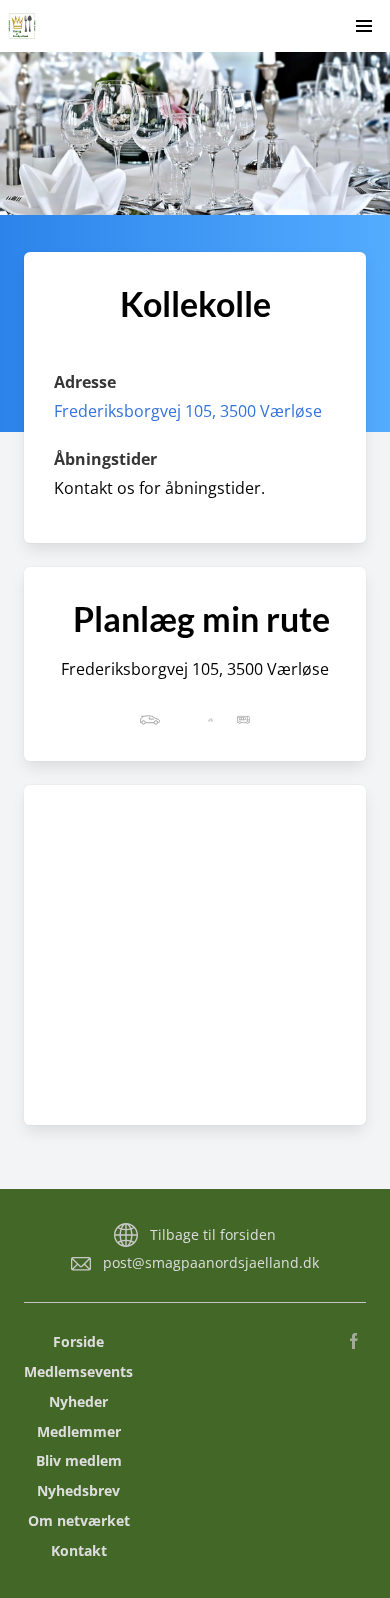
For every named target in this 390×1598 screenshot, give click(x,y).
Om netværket (79, 1520)
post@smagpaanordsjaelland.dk (211, 1262)
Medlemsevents (78, 1371)
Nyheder (78, 1401)
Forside (78, 1341)
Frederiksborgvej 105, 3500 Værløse (188, 411)
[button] (364, 26)
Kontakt (79, 1550)
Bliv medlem (79, 1460)
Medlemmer (79, 1431)
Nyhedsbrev (78, 1490)
